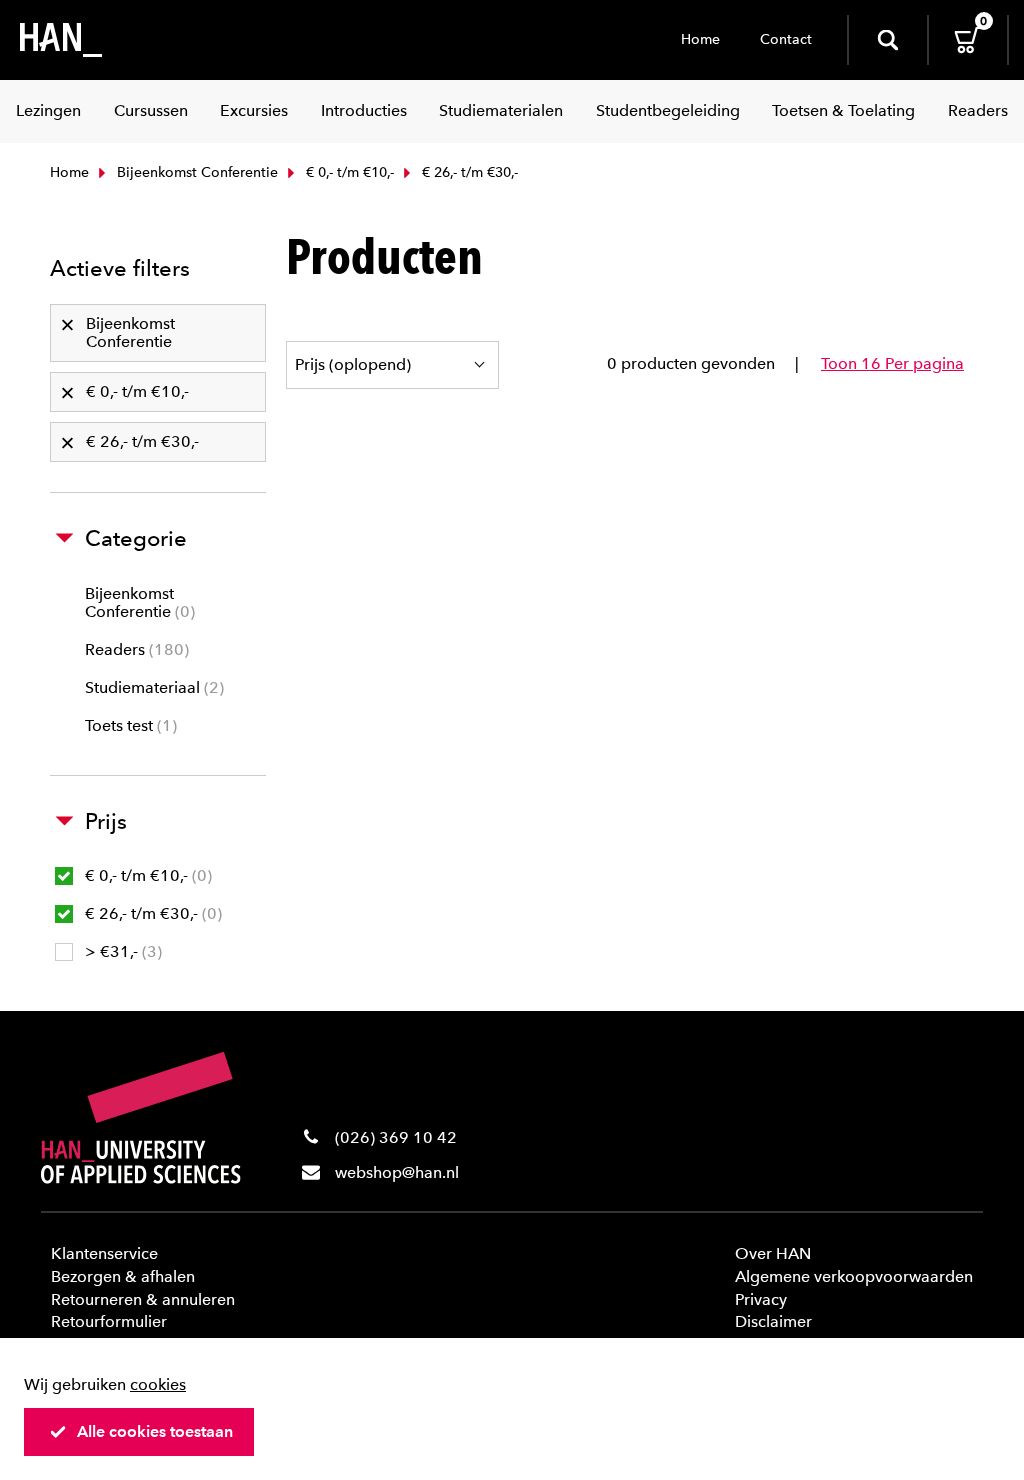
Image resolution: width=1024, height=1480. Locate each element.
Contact (786, 39)
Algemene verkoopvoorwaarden (854, 1276)
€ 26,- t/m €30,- (151, 913)
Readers (134, 649)
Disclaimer (773, 1321)
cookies (158, 1384)
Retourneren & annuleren (143, 1299)
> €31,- (121, 951)
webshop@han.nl (397, 1172)
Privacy (761, 1299)
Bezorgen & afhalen (123, 1276)
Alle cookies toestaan (155, 1431)
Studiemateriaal (152, 687)
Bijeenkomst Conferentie (195, 172)
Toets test (128, 725)
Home (700, 39)
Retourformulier (109, 1321)
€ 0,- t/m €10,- (348, 172)
